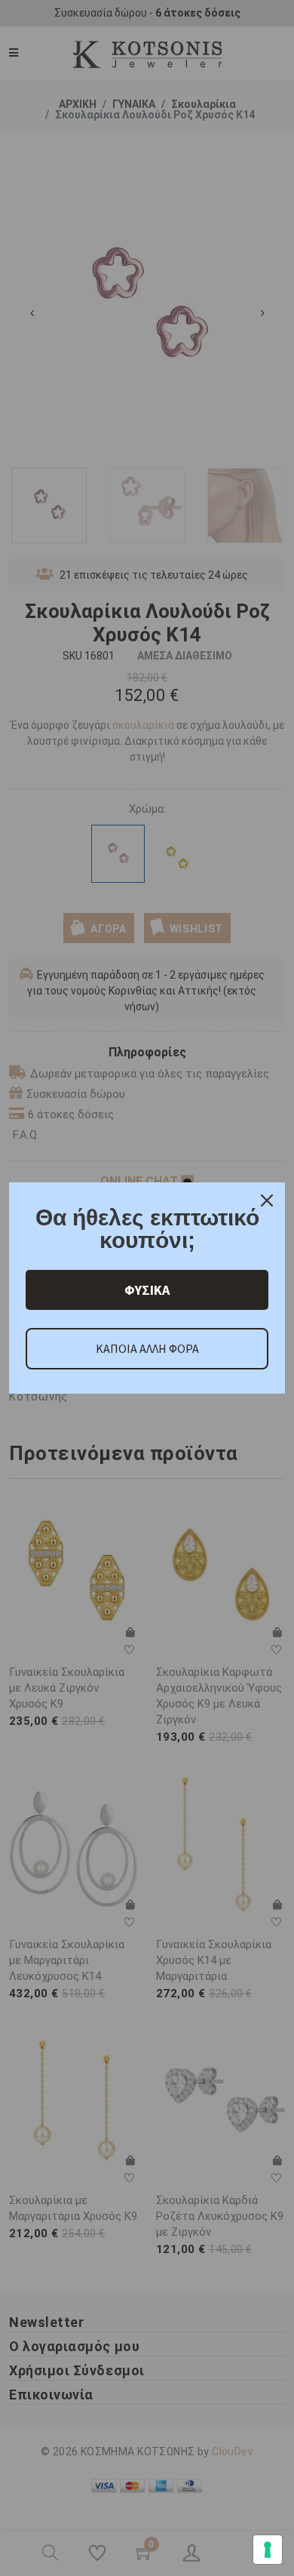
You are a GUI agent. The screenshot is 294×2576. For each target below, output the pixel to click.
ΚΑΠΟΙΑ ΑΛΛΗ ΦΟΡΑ (147, 1348)
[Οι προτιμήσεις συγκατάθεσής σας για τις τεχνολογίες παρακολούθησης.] (268, 2550)
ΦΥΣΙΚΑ (147, 1290)
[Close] (267, 1200)
